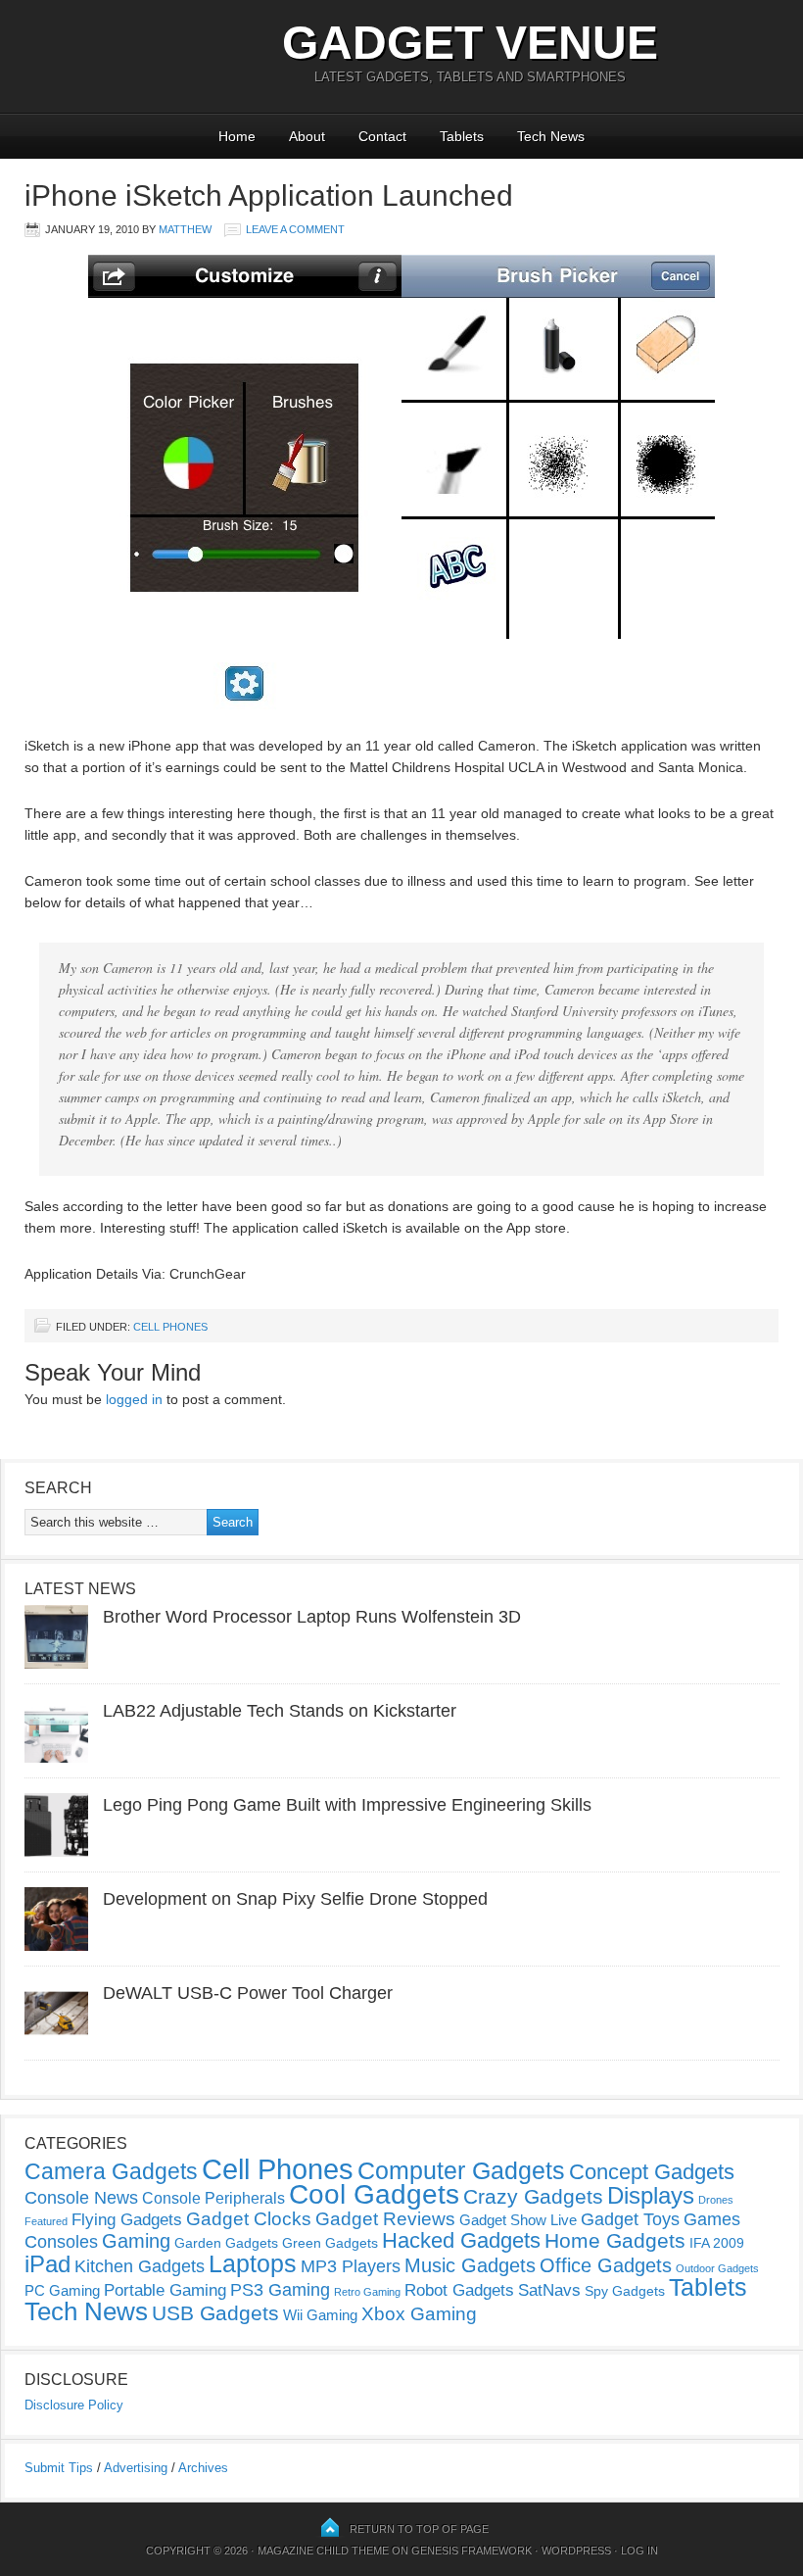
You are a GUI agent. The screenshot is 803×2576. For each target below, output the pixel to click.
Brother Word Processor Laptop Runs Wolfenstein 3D (312, 1617)
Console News (81, 2198)
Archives (203, 2468)
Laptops (253, 2263)
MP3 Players (351, 2266)
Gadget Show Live (518, 2220)
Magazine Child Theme (323, 2551)
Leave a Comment (295, 229)
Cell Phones (170, 1327)
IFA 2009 (717, 2243)
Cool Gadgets (374, 2194)
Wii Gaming (320, 2315)
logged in (134, 1399)
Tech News (551, 136)
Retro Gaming (367, 2292)
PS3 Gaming (280, 2290)
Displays (651, 2195)
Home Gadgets (615, 2240)
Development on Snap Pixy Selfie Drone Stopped (295, 1899)
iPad (47, 2264)
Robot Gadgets (459, 2290)
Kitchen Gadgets (140, 2266)
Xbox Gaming (419, 2314)
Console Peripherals (213, 2198)
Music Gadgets (470, 2265)
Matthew (185, 229)
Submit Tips (59, 2468)
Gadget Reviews (385, 2219)
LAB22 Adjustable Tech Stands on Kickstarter (280, 1711)
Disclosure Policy (74, 2405)
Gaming (136, 2241)
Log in (639, 2551)
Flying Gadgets (127, 2219)
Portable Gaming (165, 2290)
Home (237, 136)
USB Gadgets (215, 2313)
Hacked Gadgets (461, 2240)
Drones (716, 2200)
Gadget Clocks (249, 2219)
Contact (382, 136)
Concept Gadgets (652, 2172)
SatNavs (549, 2290)
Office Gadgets (606, 2265)
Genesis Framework (472, 2551)
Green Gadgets (330, 2243)
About (307, 136)
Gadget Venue (470, 43)
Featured (46, 2221)
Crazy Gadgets (533, 2196)
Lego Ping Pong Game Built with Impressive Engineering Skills (347, 1805)
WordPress (576, 2551)
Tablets (462, 136)
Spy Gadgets (625, 2291)
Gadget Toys (630, 2219)
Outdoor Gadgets (717, 2268)
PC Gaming (62, 2290)
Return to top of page (419, 2529)
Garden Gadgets (226, 2243)
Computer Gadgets (461, 2170)
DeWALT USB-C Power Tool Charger (248, 1993)
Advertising (136, 2468)
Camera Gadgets (111, 2171)
